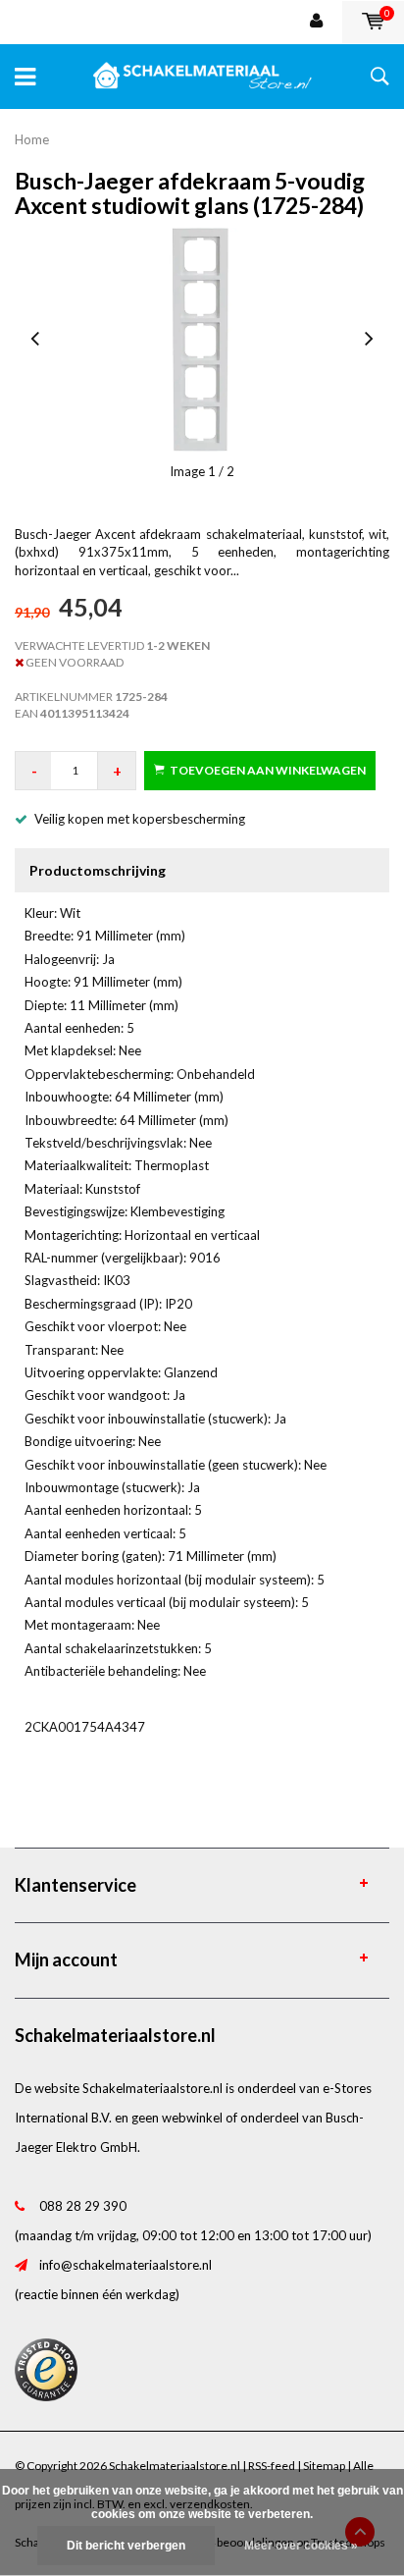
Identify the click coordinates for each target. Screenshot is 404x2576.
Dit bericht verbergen (126, 2546)
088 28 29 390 (83, 2206)
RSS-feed (272, 2466)
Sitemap (324, 2466)
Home (32, 139)
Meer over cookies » (301, 2546)
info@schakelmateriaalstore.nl (126, 2265)
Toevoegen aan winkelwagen (268, 770)
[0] (373, 22)
